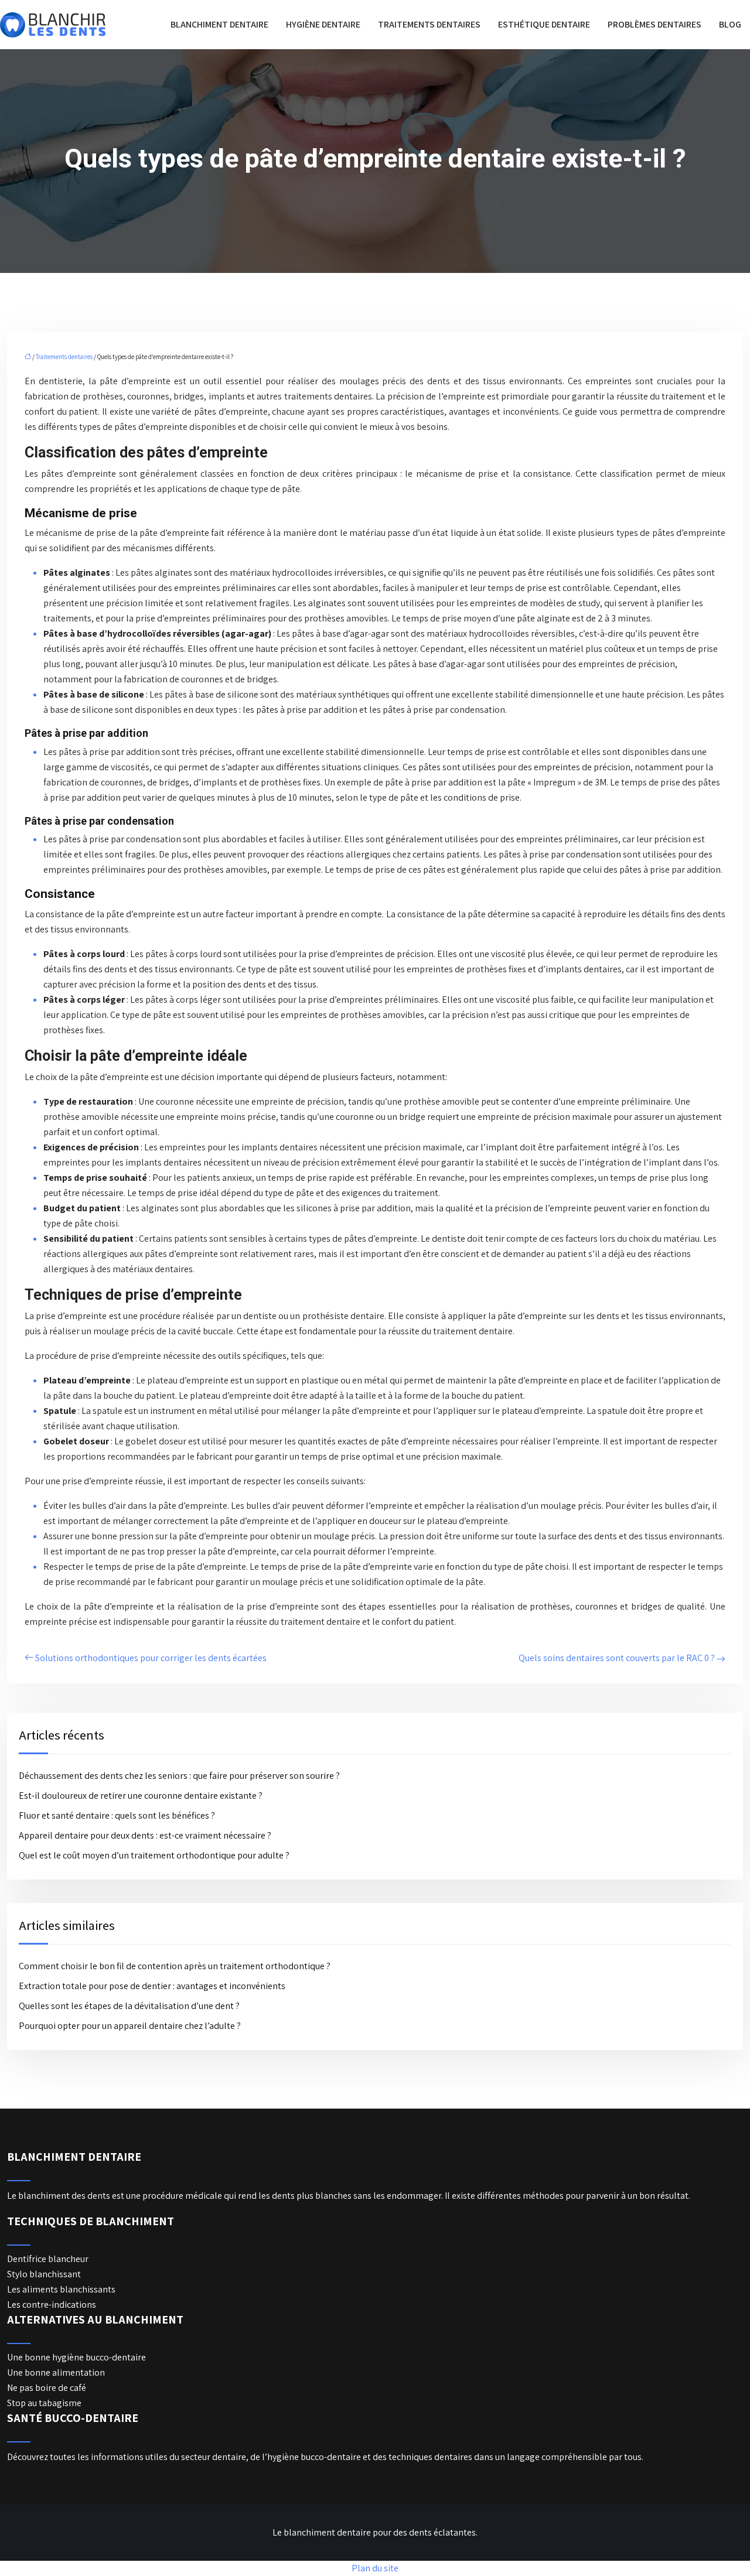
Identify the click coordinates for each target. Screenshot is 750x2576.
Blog (730, 24)
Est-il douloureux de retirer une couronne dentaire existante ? (141, 1796)
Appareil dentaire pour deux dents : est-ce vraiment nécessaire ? (145, 1835)
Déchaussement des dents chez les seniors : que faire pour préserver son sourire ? (179, 1776)
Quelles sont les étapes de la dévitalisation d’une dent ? (129, 2006)
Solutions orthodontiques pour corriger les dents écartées (151, 1658)
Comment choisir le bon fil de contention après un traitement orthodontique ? (175, 1966)
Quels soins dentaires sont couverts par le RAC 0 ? (617, 1658)
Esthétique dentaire (544, 24)
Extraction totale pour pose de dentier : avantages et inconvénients (152, 1986)
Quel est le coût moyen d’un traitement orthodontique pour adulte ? (154, 1855)
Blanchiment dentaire (219, 24)
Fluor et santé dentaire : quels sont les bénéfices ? (117, 1815)
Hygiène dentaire (323, 24)
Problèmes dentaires (654, 24)
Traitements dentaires (429, 24)
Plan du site (375, 2568)
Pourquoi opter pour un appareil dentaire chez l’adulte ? (130, 2026)
